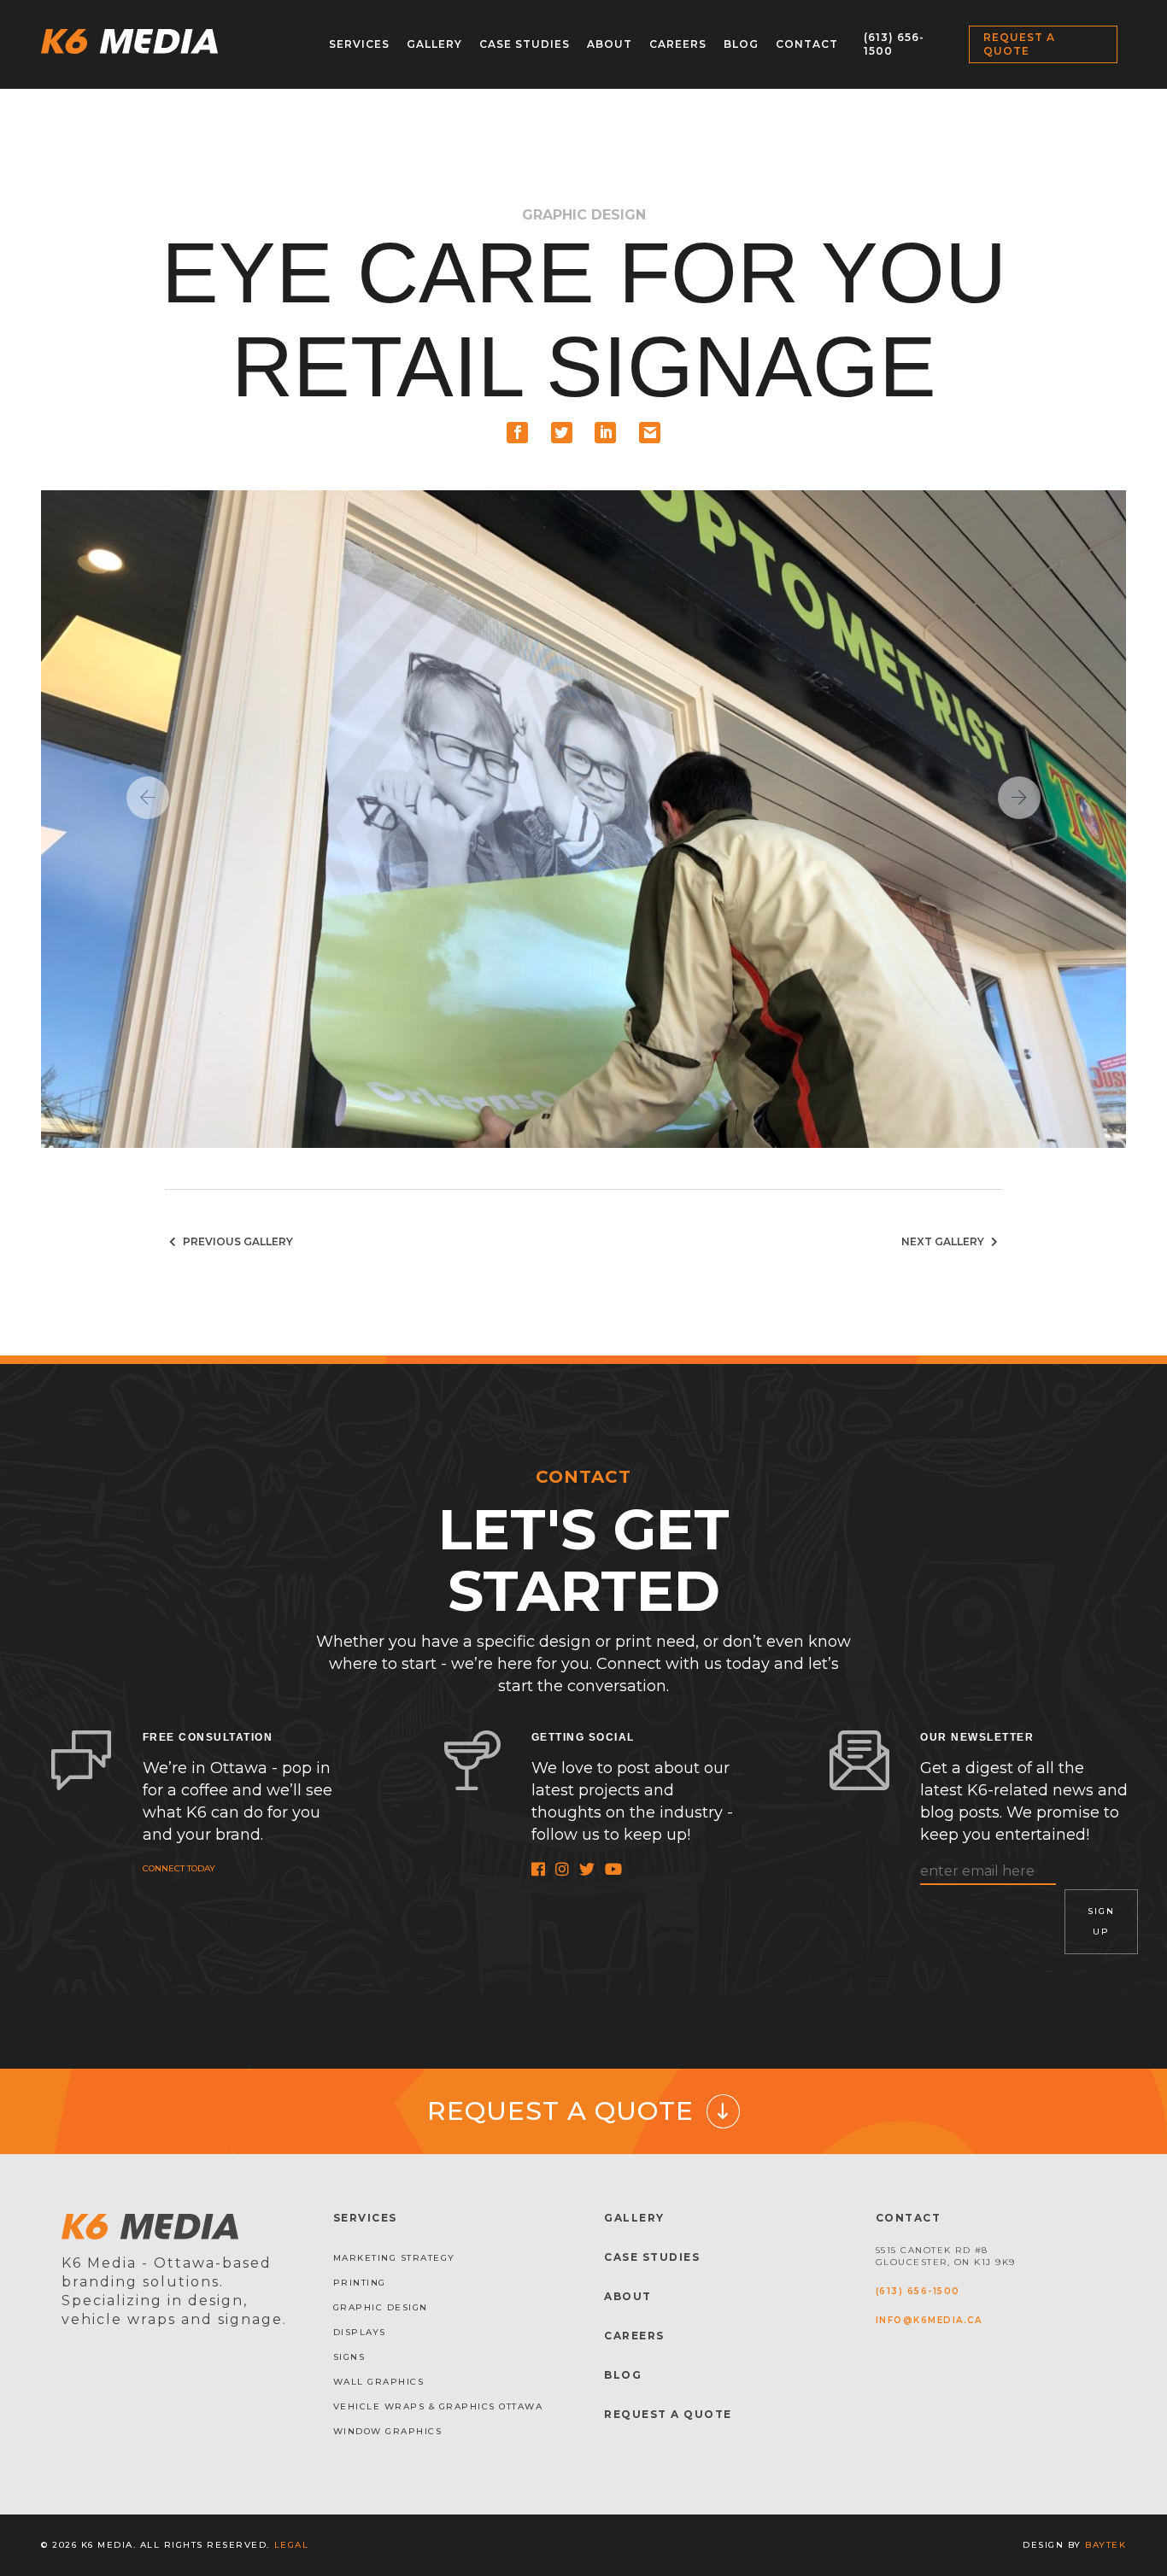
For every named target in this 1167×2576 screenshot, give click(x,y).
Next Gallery (944, 1241)
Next (1019, 798)
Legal (292, 2545)
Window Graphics (388, 2431)
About (610, 44)
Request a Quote (1019, 44)
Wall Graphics (379, 2382)
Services (359, 44)
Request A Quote (668, 2414)
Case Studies (525, 44)
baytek (1105, 2545)
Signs (349, 2357)
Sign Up (1101, 1921)
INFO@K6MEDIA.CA (929, 2320)
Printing (360, 2283)
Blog (741, 44)
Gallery (434, 44)
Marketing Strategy (394, 2258)
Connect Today (179, 1868)
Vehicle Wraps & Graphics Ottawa (438, 2406)
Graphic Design (381, 2307)
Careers (678, 44)
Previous (148, 798)
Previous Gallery (237, 1241)
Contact (807, 44)
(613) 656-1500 (918, 2291)
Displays (360, 2332)
